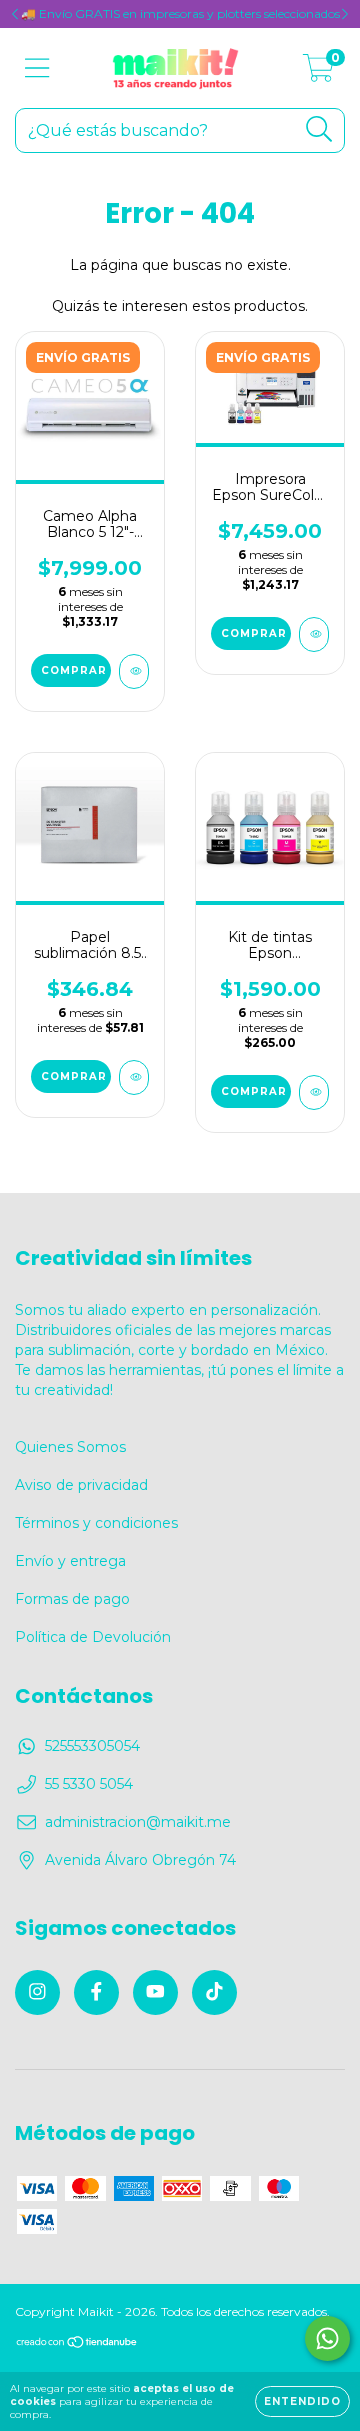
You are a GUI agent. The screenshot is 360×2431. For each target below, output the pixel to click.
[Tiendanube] (77, 2344)
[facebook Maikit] (96, 1992)
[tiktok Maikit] (214, 1992)
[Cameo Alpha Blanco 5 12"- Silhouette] (134, 671)
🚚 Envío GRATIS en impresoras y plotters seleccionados (180, 13)
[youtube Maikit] (155, 1992)
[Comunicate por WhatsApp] (327, 2338)
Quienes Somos (70, 1447)
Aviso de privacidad (81, 1485)
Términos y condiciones (96, 1523)
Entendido (302, 2401)
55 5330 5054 (89, 1784)
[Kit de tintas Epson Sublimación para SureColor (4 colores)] (314, 1092)
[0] (318, 73)
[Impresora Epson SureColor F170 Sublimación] (314, 634)
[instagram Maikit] (37, 1992)
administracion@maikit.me (138, 1822)
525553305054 (92, 1746)
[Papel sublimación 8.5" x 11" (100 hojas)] (134, 1077)
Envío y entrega (70, 1561)
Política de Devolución (93, 1637)
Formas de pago (72, 1599)
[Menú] (37, 68)
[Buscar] (319, 129)
